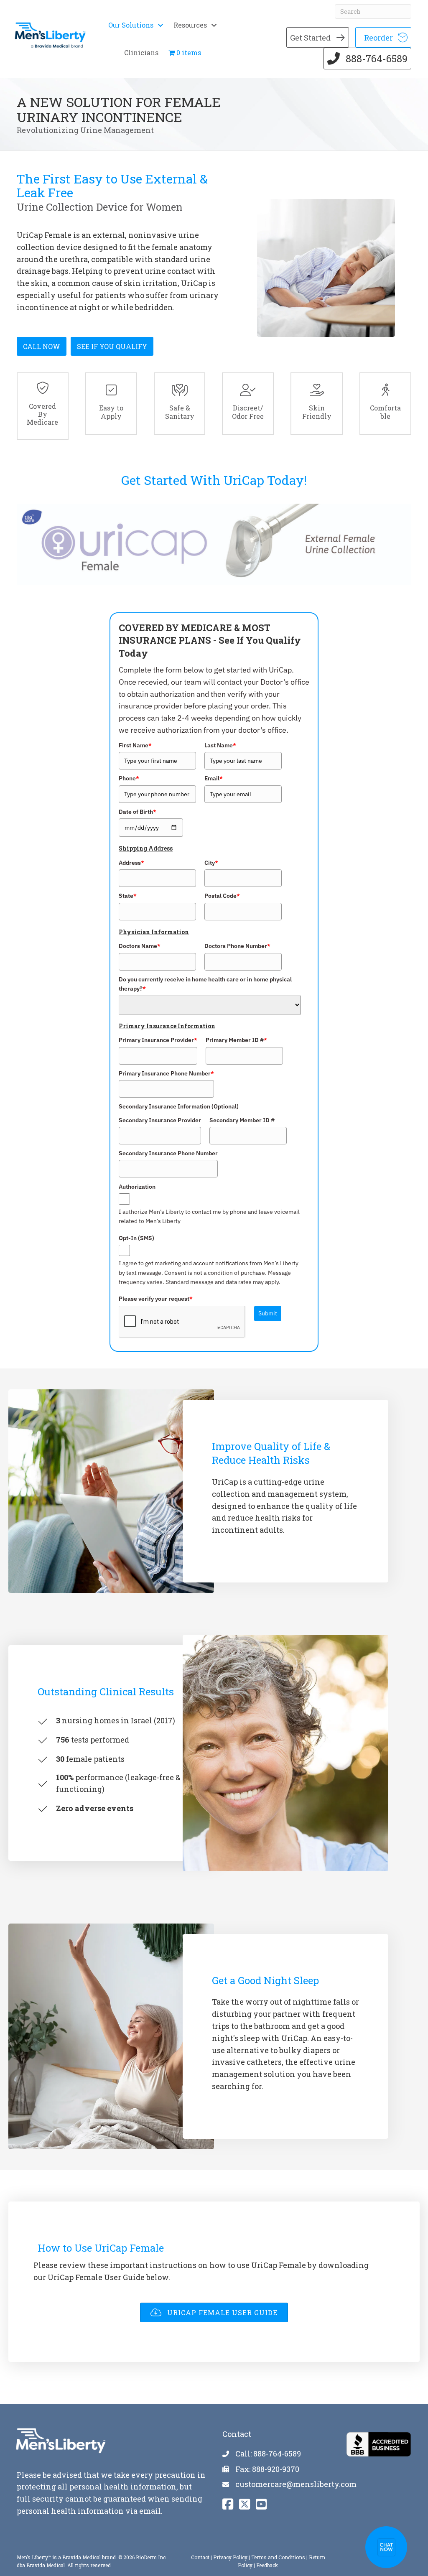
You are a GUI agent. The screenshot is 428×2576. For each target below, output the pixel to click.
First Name (135, 745)
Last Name (220, 745)
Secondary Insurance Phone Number (168, 1153)
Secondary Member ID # (242, 1120)
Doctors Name (140, 946)
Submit (268, 1313)
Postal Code (222, 896)
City (211, 863)
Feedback (267, 2565)
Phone (129, 778)
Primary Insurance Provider (158, 1040)
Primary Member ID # (236, 1040)
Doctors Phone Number (237, 946)
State (128, 896)
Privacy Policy (230, 2557)
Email (214, 778)
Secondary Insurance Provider (160, 1120)
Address (131, 863)
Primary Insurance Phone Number (166, 1073)
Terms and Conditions (278, 2557)
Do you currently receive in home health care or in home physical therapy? (205, 984)
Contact (200, 2557)
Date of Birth (138, 812)
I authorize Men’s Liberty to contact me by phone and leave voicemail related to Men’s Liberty (209, 1216)
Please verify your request (156, 1299)
